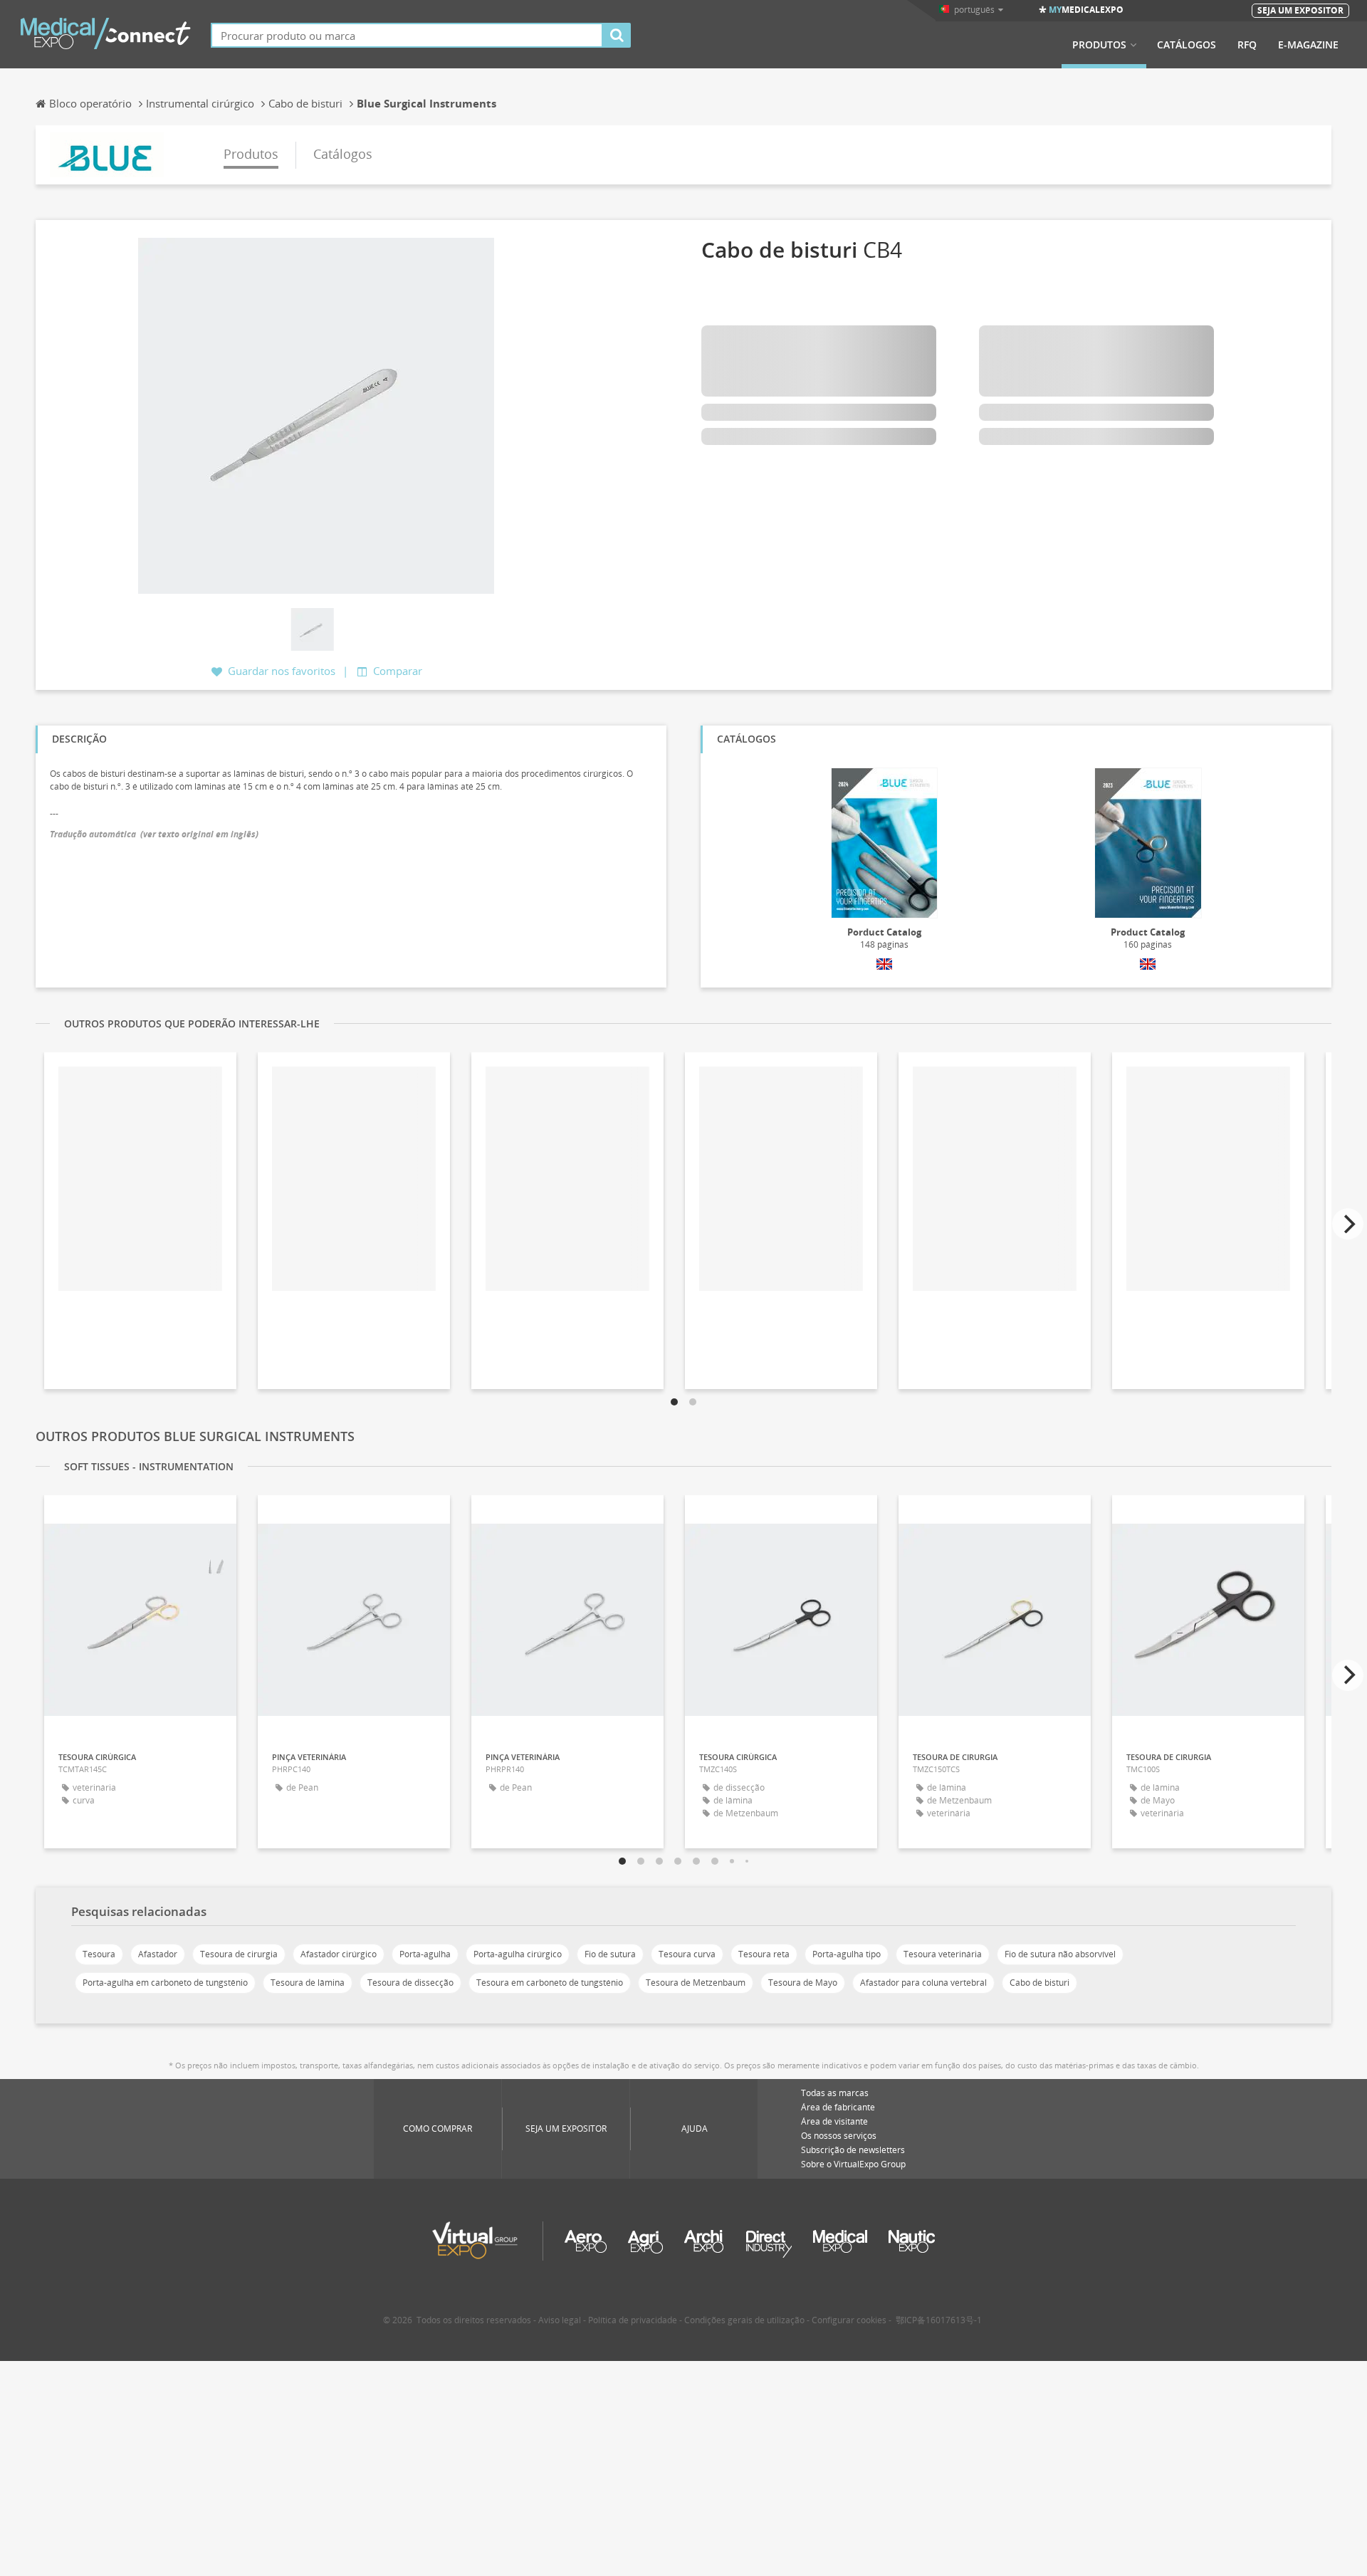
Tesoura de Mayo (803, 1983)
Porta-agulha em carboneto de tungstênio (165, 1983)
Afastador (158, 1954)
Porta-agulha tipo (847, 1954)
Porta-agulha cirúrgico (518, 1954)
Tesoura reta (764, 1954)
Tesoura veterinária (943, 1954)
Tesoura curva (687, 1954)
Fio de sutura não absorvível (1060, 1954)
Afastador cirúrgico (339, 1954)
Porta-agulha (425, 1954)
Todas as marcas (835, 2093)
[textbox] (407, 35)
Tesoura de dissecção (410, 1983)
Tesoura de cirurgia (239, 1954)
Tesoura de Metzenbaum (696, 1983)
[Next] (1348, 1224)
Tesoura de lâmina (308, 1983)
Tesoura (99, 1954)
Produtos (1099, 45)
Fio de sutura (610, 1954)
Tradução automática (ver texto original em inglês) (154, 834)
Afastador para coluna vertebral (923, 1983)
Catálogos (1187, 45)
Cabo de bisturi (1039, 1983)
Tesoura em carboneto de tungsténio (550, 1983)
